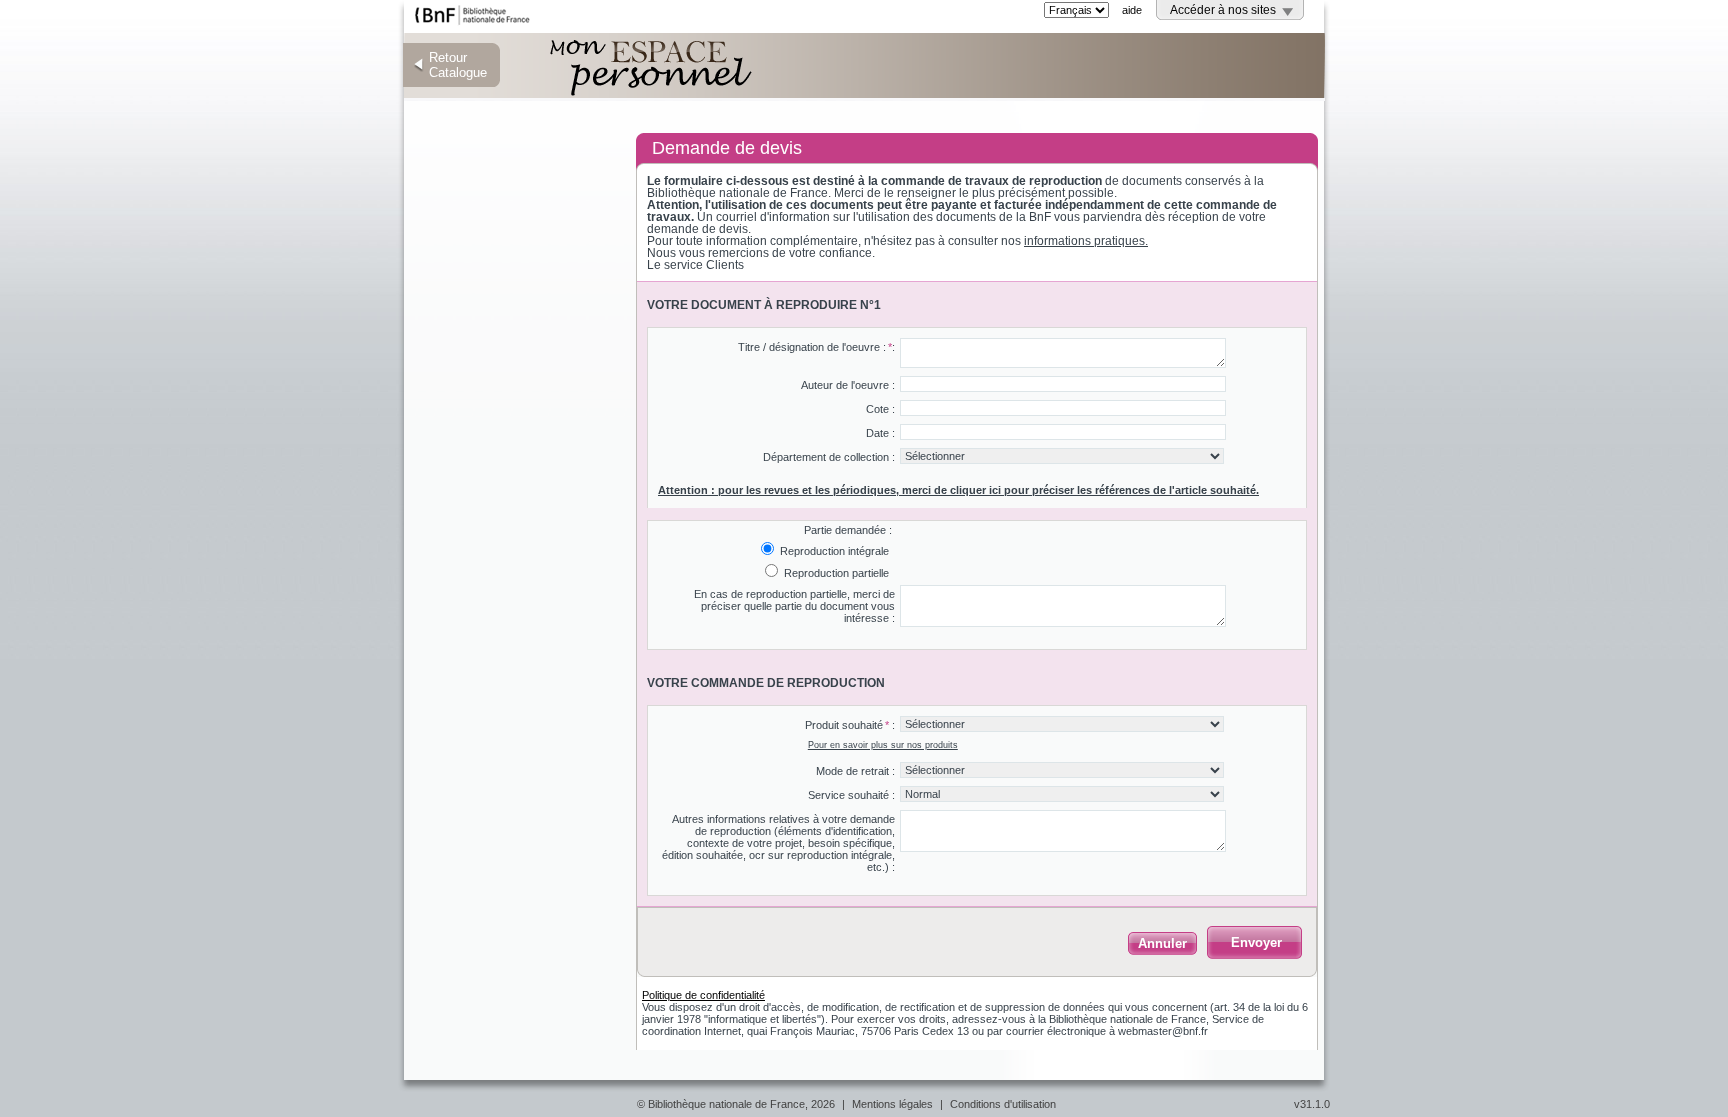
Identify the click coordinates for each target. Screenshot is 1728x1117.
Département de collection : (829, 457)
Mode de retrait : (855, 771)
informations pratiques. (1086, 241)
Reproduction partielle (835, 573)
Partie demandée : (848, 530)
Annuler (1162, 943)
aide (1132, 10)
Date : (880, 433)
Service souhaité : (851, 795)
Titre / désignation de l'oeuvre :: (816, 347)
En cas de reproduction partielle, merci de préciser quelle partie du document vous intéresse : (794, 606)
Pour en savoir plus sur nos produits (883, 745)
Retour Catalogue (458, 65)
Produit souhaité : (850, 725)
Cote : (880, 409)
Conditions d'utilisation (1003, 1104)
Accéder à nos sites (1223, 10)
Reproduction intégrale (833, 551)
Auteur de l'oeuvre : (848, 385)
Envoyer (1256, 942)
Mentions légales (892, 1104)
